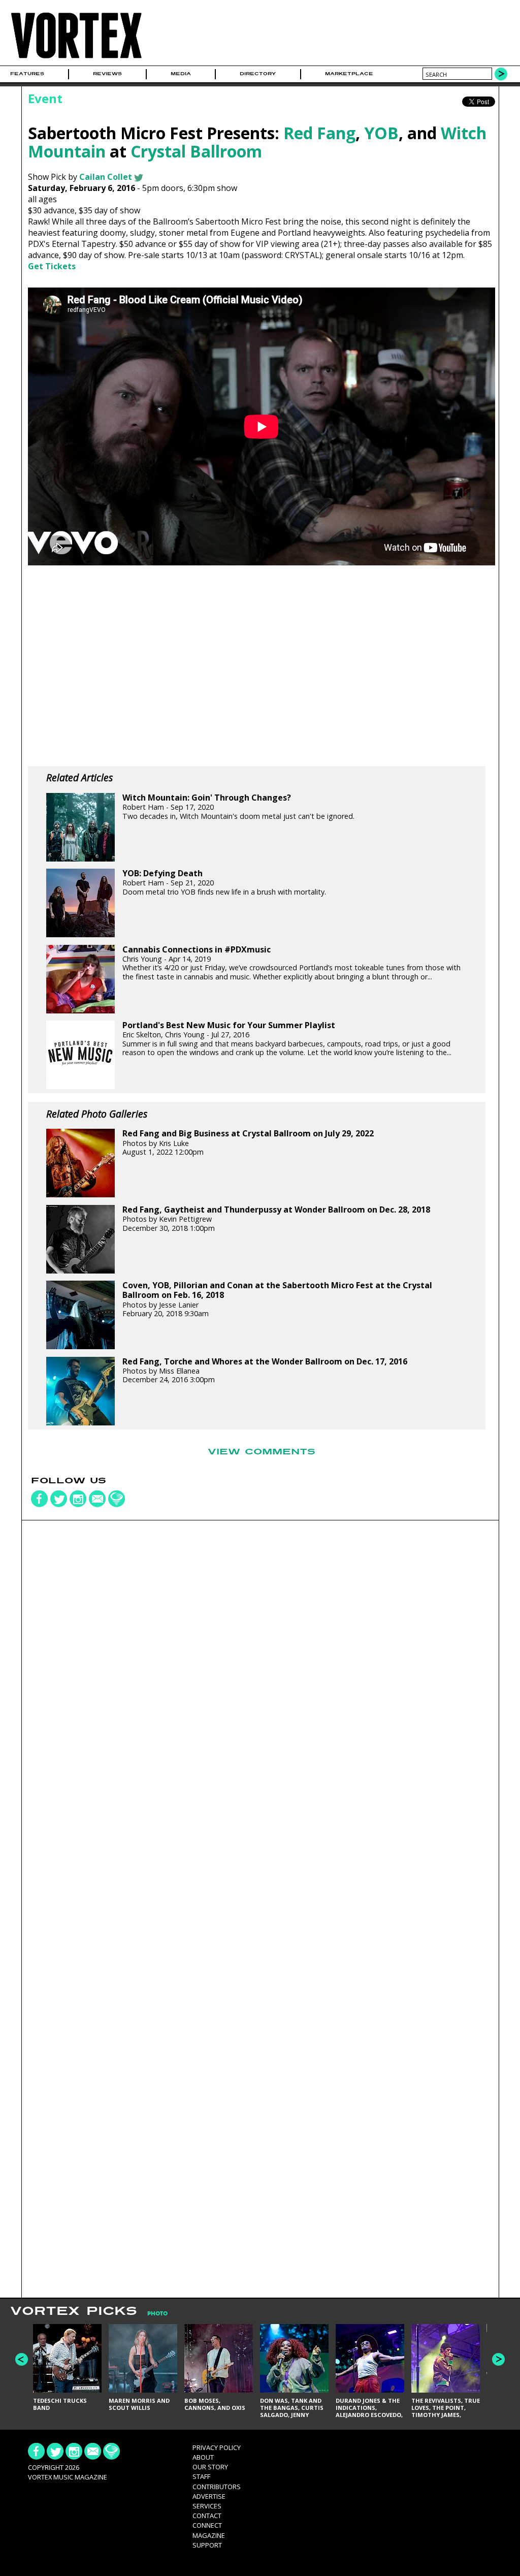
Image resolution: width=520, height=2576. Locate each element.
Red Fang (319, 133)
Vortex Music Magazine (68, 2477)
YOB (381, 133)
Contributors (217, 2487)
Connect (207, 2525)
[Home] (76, 59)
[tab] (152, 2314)
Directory (258, 74)
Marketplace (349, 74)
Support (207, 2545)
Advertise (209, 2496)
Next (498, 2359)
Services (207, 2506)
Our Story (210, 2467)
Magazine (209, 2535)
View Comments (262, 1452)
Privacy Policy (217, 2447)
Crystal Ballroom (196, 151)
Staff (201, 2476)
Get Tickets (52, 266)
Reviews (107, 74)
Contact (207, 2516)
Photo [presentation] (157, 2314)
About (203, 2457)
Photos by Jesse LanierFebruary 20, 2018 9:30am (277, 1299)
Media (181, 74)
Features (27, 74)
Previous (22, 2359)
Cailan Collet (106, 177)
